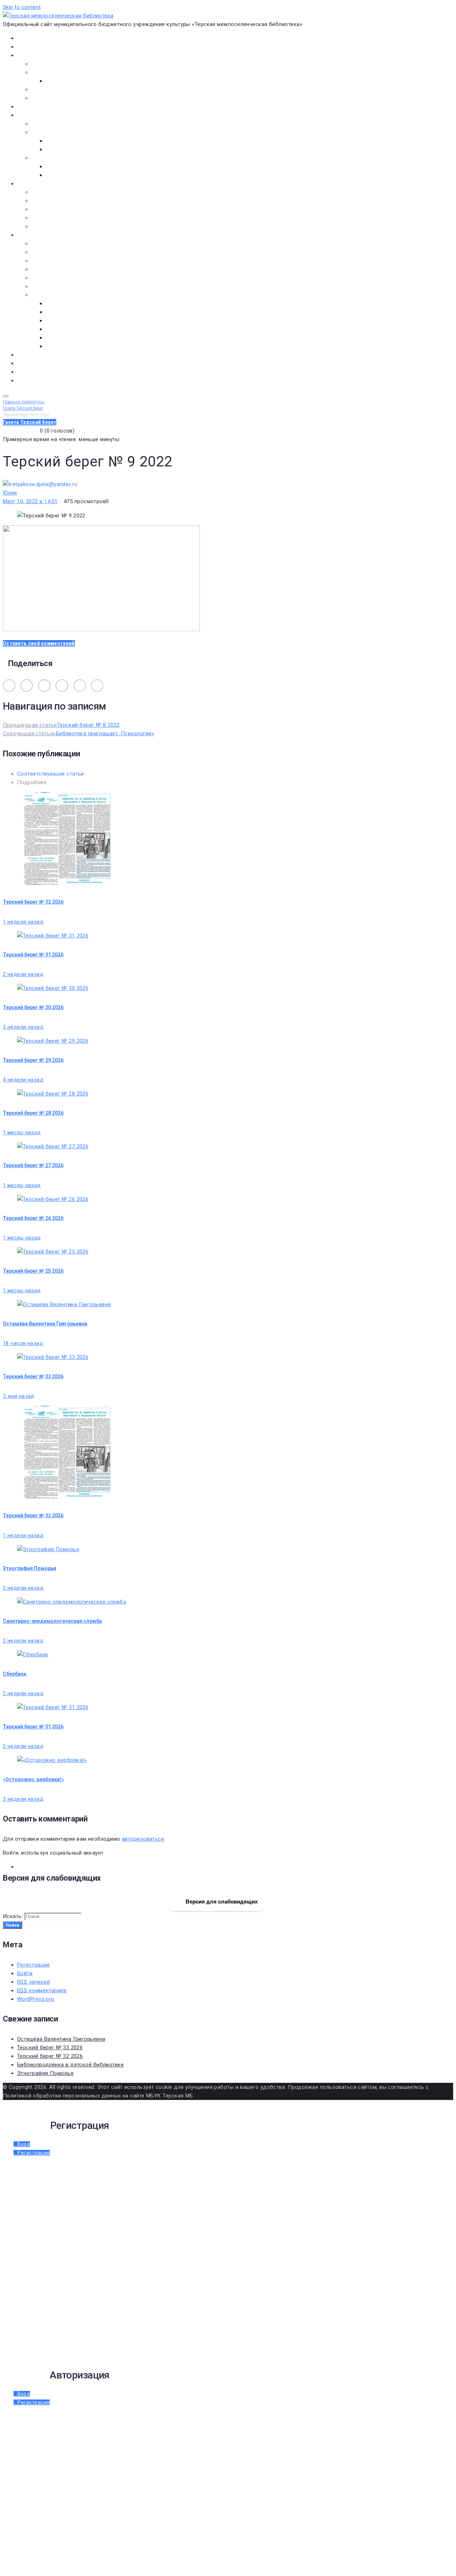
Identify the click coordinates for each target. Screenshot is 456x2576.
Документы (32, 107)
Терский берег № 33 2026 (33, 1376)
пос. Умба (58, 303)
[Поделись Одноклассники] (27, 686)
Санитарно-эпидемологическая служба (52, 1621)
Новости (28, 47)
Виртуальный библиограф (50, 372)
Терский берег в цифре (46, 355)
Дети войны (47, 252)
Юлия (10, 493)
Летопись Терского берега (66, 269)
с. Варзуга (59, 312)
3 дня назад (19, 1396)
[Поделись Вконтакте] (9, 686)
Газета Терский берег (44, 363)
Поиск (12, 1925)
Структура (59, 81)
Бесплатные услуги (56, 98)
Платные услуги (52, 90)
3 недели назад (23, 1027)
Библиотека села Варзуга (64, 209)
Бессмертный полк (56, 244)
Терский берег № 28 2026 (33, 1113)
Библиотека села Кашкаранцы (71, 218)
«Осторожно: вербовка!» (33, 1779)
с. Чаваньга (60, 338)
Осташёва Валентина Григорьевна (45, 1324)
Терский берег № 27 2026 (33, 1165)
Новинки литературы (72, 141)
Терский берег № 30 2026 (33, 1007)
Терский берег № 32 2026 (33, 902)
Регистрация (33, 1965)
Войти (25, 1973)
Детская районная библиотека (71, 192)
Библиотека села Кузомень (67, 226)
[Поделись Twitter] (62, 686)
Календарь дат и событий (65, 278)
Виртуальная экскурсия (62, 64)
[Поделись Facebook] (44, 686)
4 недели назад (23, 1080)
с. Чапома (58, 346)
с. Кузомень (61, 329)
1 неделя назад (23, 922)
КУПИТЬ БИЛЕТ (36, 380)
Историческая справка (61, 72)
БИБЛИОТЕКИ (34, 184)
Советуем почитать (71, 149)
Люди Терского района (62, 261)
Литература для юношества (82, 175)
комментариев (42, 1990)
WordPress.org (36, 1999)
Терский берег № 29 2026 (33, 1060)
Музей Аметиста (53, 201)
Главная (27, 38)
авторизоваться (143, 1839)
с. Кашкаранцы (65, 321)
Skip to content (22, 7)
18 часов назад (23, 1343)
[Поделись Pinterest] (97, 686)
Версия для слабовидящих (221, 1901)
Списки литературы (56, 286)
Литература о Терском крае (67, 295)
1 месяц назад (22, 1133)
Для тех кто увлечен (72, 167)
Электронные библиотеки (65, 124)
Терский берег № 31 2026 (33, 955)
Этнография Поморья (30, 1568)
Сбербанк (15, 1674)
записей (33, 1982)
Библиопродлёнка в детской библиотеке (70, 2065)
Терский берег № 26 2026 (33, 1218)
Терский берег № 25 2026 (33, 1271)
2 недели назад (23, 974)
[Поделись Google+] (80, 686)
